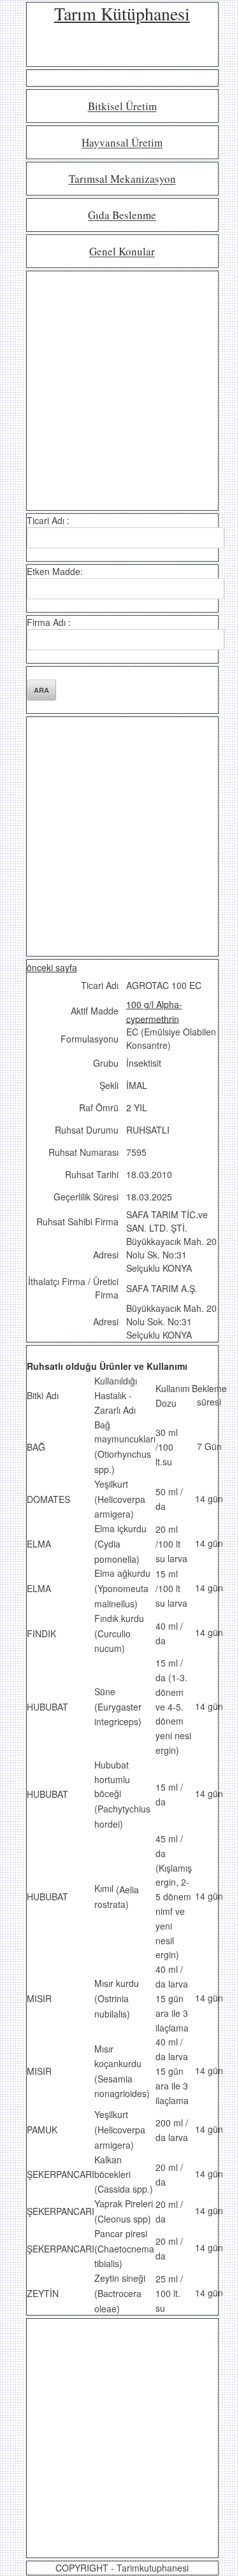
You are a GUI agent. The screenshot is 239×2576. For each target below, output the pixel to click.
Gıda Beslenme (122, 216)
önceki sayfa (52, 967)
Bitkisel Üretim (122, 107)
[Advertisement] (119, 391)
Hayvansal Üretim (122, 143)
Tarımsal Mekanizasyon (122, 179)
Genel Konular (122, 252)
